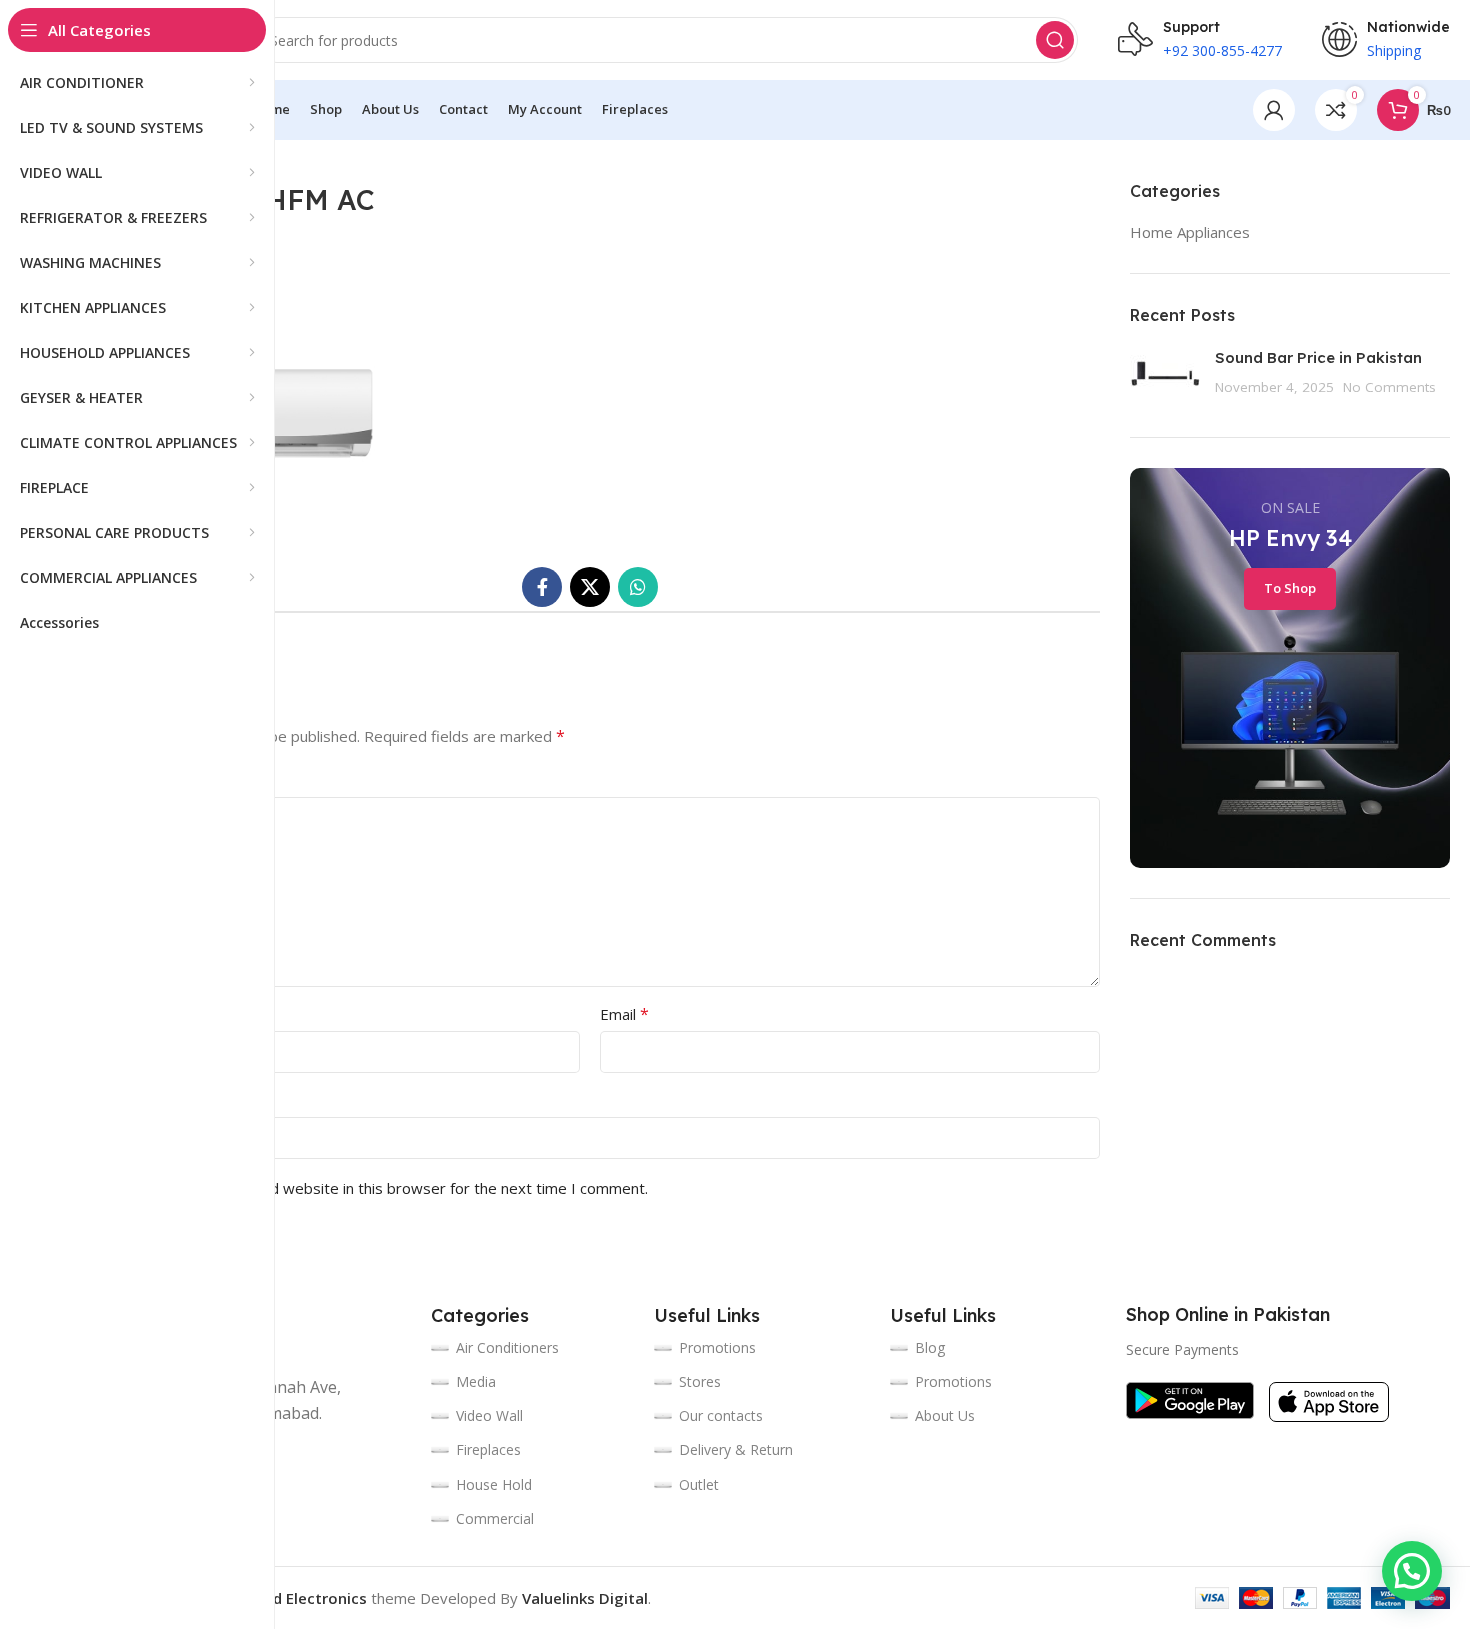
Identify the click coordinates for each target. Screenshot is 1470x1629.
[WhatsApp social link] (638, 587)
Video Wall (489, 1415)
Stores (700, 1381)
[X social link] (590, 587)
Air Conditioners (507, 1347)
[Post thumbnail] (1165, 377)
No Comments (1389, 387)
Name (107, 1014)
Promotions (953, 1381)
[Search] (1055, 40)
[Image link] (1190, 1399)
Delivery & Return (736, 1449)
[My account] (1274, 110)
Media (476, 1381)
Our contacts (721, 1415)
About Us (945, 1415)
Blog (930, 1347)
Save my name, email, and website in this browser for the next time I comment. (375, 1188)
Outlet (699, 1484)
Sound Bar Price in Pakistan (1318, 357)
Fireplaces (488, 1449)
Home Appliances (1190, 232)
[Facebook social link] (542, 587)
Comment (120, 780)
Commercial (495, 1518)
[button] (1412, 1571)
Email (624, 1014)
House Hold (494, 1484)
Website (109, 1100)
